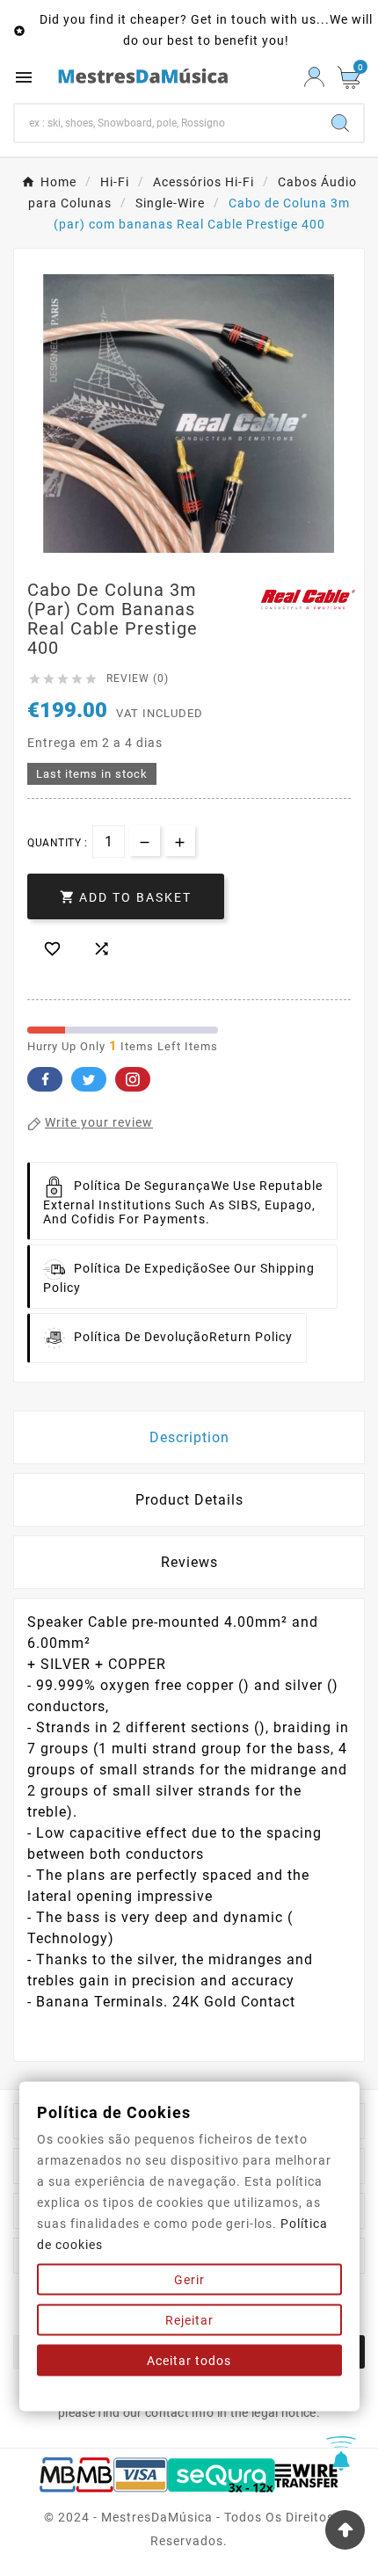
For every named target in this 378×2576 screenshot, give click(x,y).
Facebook (45, 1079)
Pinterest (133, 1079)
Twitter (89, 1079)
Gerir (189, 2280)
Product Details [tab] (189, 1500)
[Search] (340, 123)
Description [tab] (189, 1437)
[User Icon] (314, 77)
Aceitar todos (189, 2361)
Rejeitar (189, 2320)
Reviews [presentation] (189, 1562)
